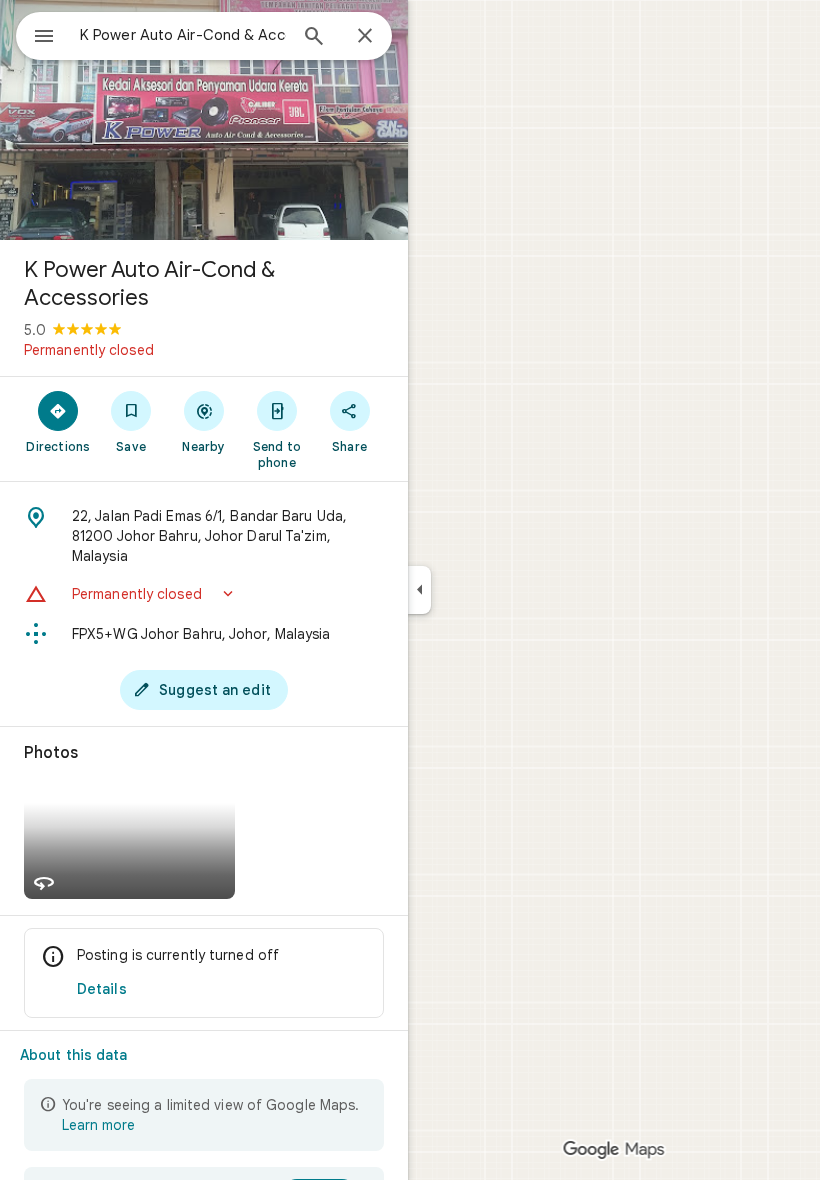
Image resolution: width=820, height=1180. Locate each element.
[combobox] (183, 35)
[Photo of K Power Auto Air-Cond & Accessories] (204, 120)
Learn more (98, 1125)
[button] (204, 594)
